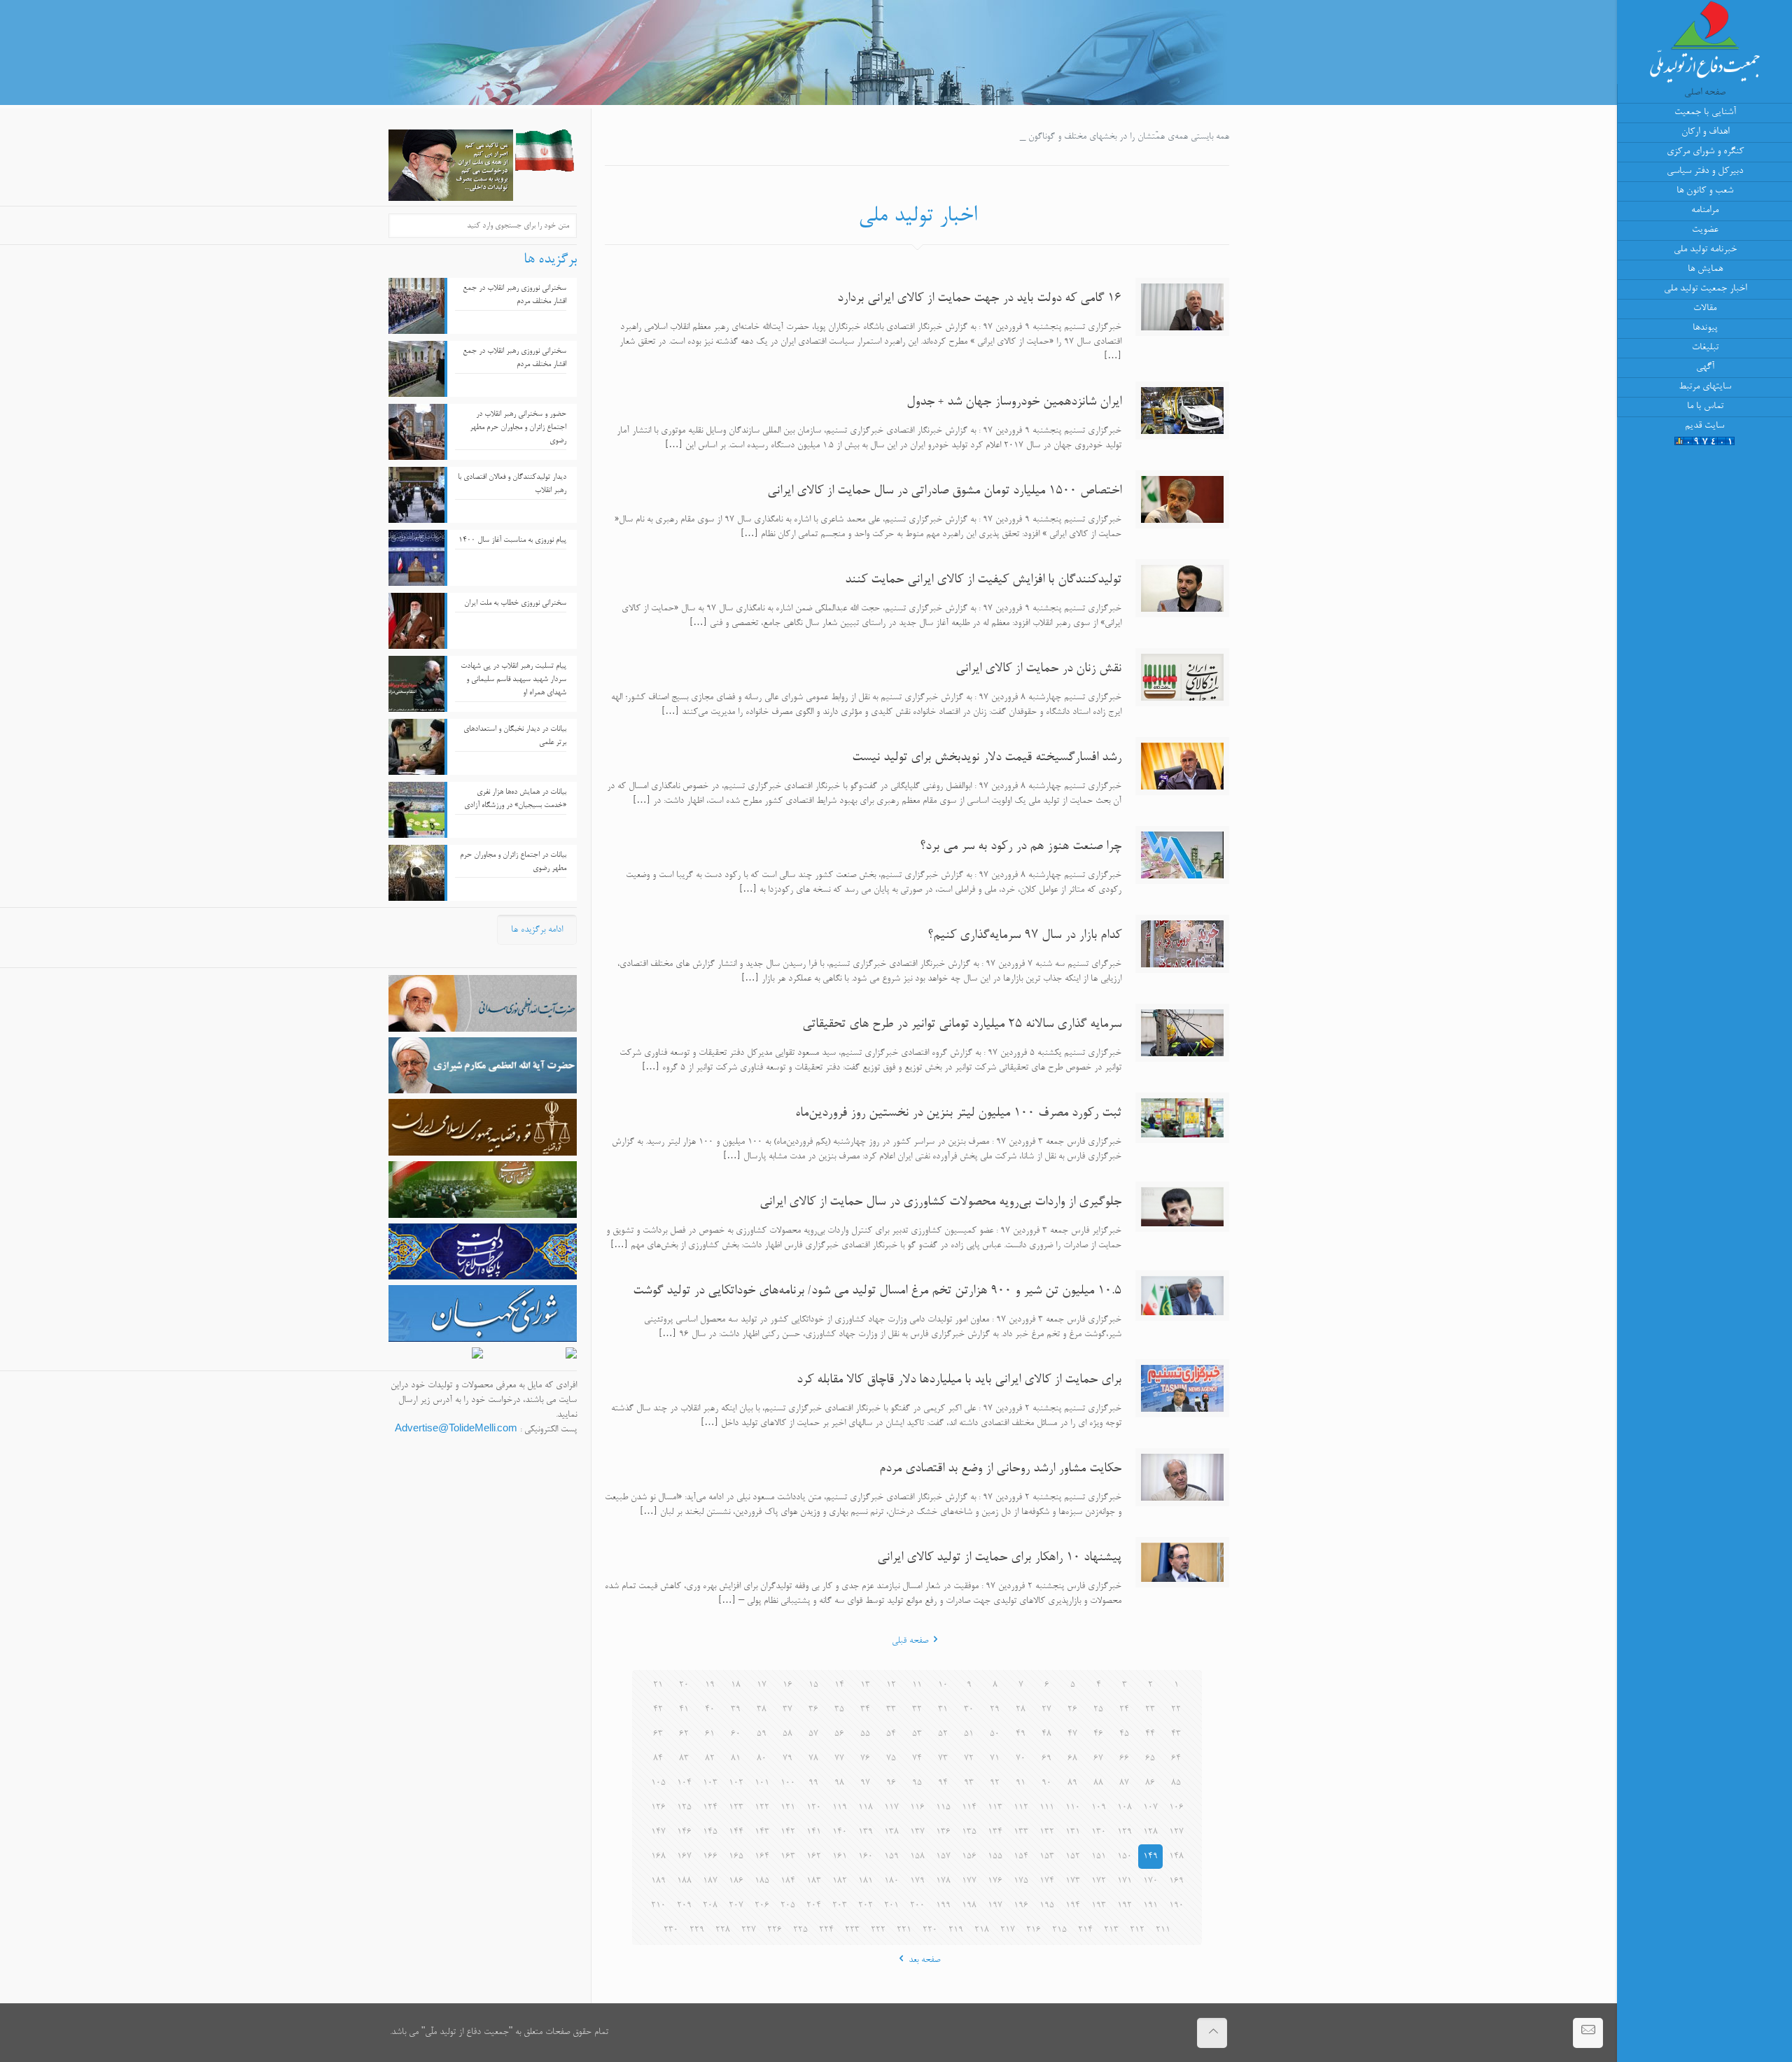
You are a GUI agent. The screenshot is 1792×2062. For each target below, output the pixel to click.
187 (710, 1881)
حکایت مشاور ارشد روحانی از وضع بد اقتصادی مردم (1000, 1469)
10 (943, 1685)
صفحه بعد (924, 1960)
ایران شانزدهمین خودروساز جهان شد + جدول (1014, 402)
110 (1073, 1808)
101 (762, 1783)
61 (710, 1734)
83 (684, 1759)
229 (697, 1930)
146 (684, 1832)
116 (917, 1808)
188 (684, 1881)
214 (1085, 1930)
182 (840, 1881)
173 (1073, 1881)
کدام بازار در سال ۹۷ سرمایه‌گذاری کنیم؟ (1024, 936)
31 (943, 1710)
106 (1176, 1808)
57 (813, 1734)
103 (710, 1783)
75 (891, 1759)
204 (814, 1906)
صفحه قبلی (910, 1641)
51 (969, 1734)
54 (891, 1734)
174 (1047, 1881)
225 (800, 1930)
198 (969, 1906)
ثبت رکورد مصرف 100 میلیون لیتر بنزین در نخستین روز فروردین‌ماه (958, 1114)
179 (917, 1881)
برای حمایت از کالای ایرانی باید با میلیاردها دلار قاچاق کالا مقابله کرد (959, 1380)
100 (788, 1783)
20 (684, 1685)
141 (814, 1832)
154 (1021, 1857)
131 (1073, 1832)
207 (736, 1906)
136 (943, 1832)
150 (1125, 1857)
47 (1072, 1734)
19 (710, 1685)
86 (1150, 1783)
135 (969, 1832)
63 (658, 1734)
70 (1021, 1759)
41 (684, 1710)
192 (1125, 1906)
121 (788, 1808)
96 (891, 1783)
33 (891, 1710)
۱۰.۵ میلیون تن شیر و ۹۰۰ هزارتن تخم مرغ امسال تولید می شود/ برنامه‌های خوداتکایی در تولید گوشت (877, 1291)
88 (1098, 1783)
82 (710, 1759)
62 (684, 1734)
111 (1047, 1808)
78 (813, 1759)
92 (995, 1783)
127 (1176, 1832)
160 (866, 1857)
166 (710, 1857)
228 (723, 1930)
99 (813, 1783)
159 (891, 1857)
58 (787, 1734)
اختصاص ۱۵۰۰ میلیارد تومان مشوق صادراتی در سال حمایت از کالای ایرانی (944, 491)
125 (684, 1808)
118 (866, 1808)
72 (969, 1759)
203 (840, 1906)
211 (1163, 1930)
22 (1176, 1710)
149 (1150, 1857)
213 (1111, 1930)
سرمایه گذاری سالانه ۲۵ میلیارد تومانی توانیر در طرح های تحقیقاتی (962, 1025)
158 (917, 1857)
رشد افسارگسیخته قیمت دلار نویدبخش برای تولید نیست (987, 758)
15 (813, 1685)
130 (1099, 1832)
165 (736, 1857)
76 (865, 1759)
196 (1021, 1906)
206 (762, 1906)
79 (787, 1759)
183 (814, 1881)
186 (736, 1881)
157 (943, 1857)
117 (891, 1808)
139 (866, 1832)
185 (762, 1881)
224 (826, 1930)
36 (813, 1710)
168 (658, 1857)
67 (1098, 1759)
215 (1059, 1930)
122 (762, 1808)
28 (1021, 1710)
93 (969, 1783)
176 (995, 1881)
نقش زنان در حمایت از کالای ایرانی (1038, 669)
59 (762, 1734)
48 (1046, 1734)
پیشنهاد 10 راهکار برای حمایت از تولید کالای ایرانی (999, 1558)
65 (1150, 1759)
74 (917, 1759)
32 (917, 1710)
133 (1021, 1832)
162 (814, 1857)
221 (904, 1930)
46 (1098, 1734)
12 (891, 1685)
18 (736, 1685)
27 (1046, 1710)
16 (787, 1685)
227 (749, 1930)
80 (762, 1759)
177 (969, 1881)
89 (1072, 1783)
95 (917, 1783)
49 (1021, 1734)
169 (1176, 1881)
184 (788, 1881)
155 (995, 1857)
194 (1073, 1906)
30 (969, 1710)
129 (1125, 1832)
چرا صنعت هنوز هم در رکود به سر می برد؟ (1021, 847)
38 (762, 1710)
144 (736, 1832)
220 (930, 1930)
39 (736, 1710)
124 (710, 1808)
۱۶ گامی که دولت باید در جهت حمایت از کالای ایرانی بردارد (979, 299)
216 (1034, 1930)
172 (1099, 1881)
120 (814, 1808)
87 (1124, 1783)
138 (891, 1832)
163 (788, 1857)
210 (658, 1906)
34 (865, 1710)
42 (658, 1710)
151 (1099, 1857)
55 (865, 1734)
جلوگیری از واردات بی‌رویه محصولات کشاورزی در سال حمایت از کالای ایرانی (940, 1202)
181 (866, 1881)
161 (840, 1857)
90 (1046, 1783)
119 (840, 1808)
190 (1176, 1906)
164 (762, 1857)
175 (1021, 1881)
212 (1137, 1930)
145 (710, 1832)
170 (1150, 1881)
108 (1125, 1808)
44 (1150, 1734)
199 (943, 1906)
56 (839, 1734)
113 (995, 1808)
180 (891, 1881)
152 (1073, 1857)
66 (1124, 1759)
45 (1124, 1734)
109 (1099, 1808)
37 (787, 1710)
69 (1046, 1759)
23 (1150, 1710)
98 (839, 1783)
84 (658, 1759)
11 (917, 1685)
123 (736, 1808)
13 (865, 1685)
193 (1099, 1906)
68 (1072, 1759)
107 (1150, 1808)
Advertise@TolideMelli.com (456, 1430)
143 (762, 1832)
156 (969, 1857)
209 (684, 1906)
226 (775, 1930)
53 (917, 1734)
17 (762, 1685)
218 (982, 1930)
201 (891, 1906)
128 (1150, 1832)
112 (1021, 1808)
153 (1047, 1857)
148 (1176, 1857)
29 (995, 1710)
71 (995, 1759)
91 (1021, 1783)
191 (1150, 1906)
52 (943, 1734)
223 (852, 1930)
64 (1176, 1759)
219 (956, 1930)
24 (1124, 1710)
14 (839, 1685)
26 (1072, 1710)
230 (671, 1930)
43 (1176, 1734)
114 (969, 1808)
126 (658, 1808)
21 (658, 1685)
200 (917, 1906)
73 (943, 1759)
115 (943, 1808)
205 (788, 1906)
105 (658, 1783)
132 (1047, 1832)
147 (658, 1832)
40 (710, 1710)
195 (1047, 1906)
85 (1176, 1783)
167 (684, 1857)
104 (684, 1783)
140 (840, 1832)
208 (710, 1906)
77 (839, 1759)
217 (1008, 1930)
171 (1125, 1881)
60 (736, 1734)
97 (865, 1783)
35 (839, 1710)
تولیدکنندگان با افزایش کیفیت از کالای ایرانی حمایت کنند (983, 580)
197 (995, 1906)
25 (1098, 1710)
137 (917, 1832)
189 (658, 1881)
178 (943, 1881)
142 (788, 1832)
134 (995, 1832)
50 (995, 1734)
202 (866, 1906)
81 (736, 1759)
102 (736, 1783)
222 (878, 1930)
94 (943, 1783)
